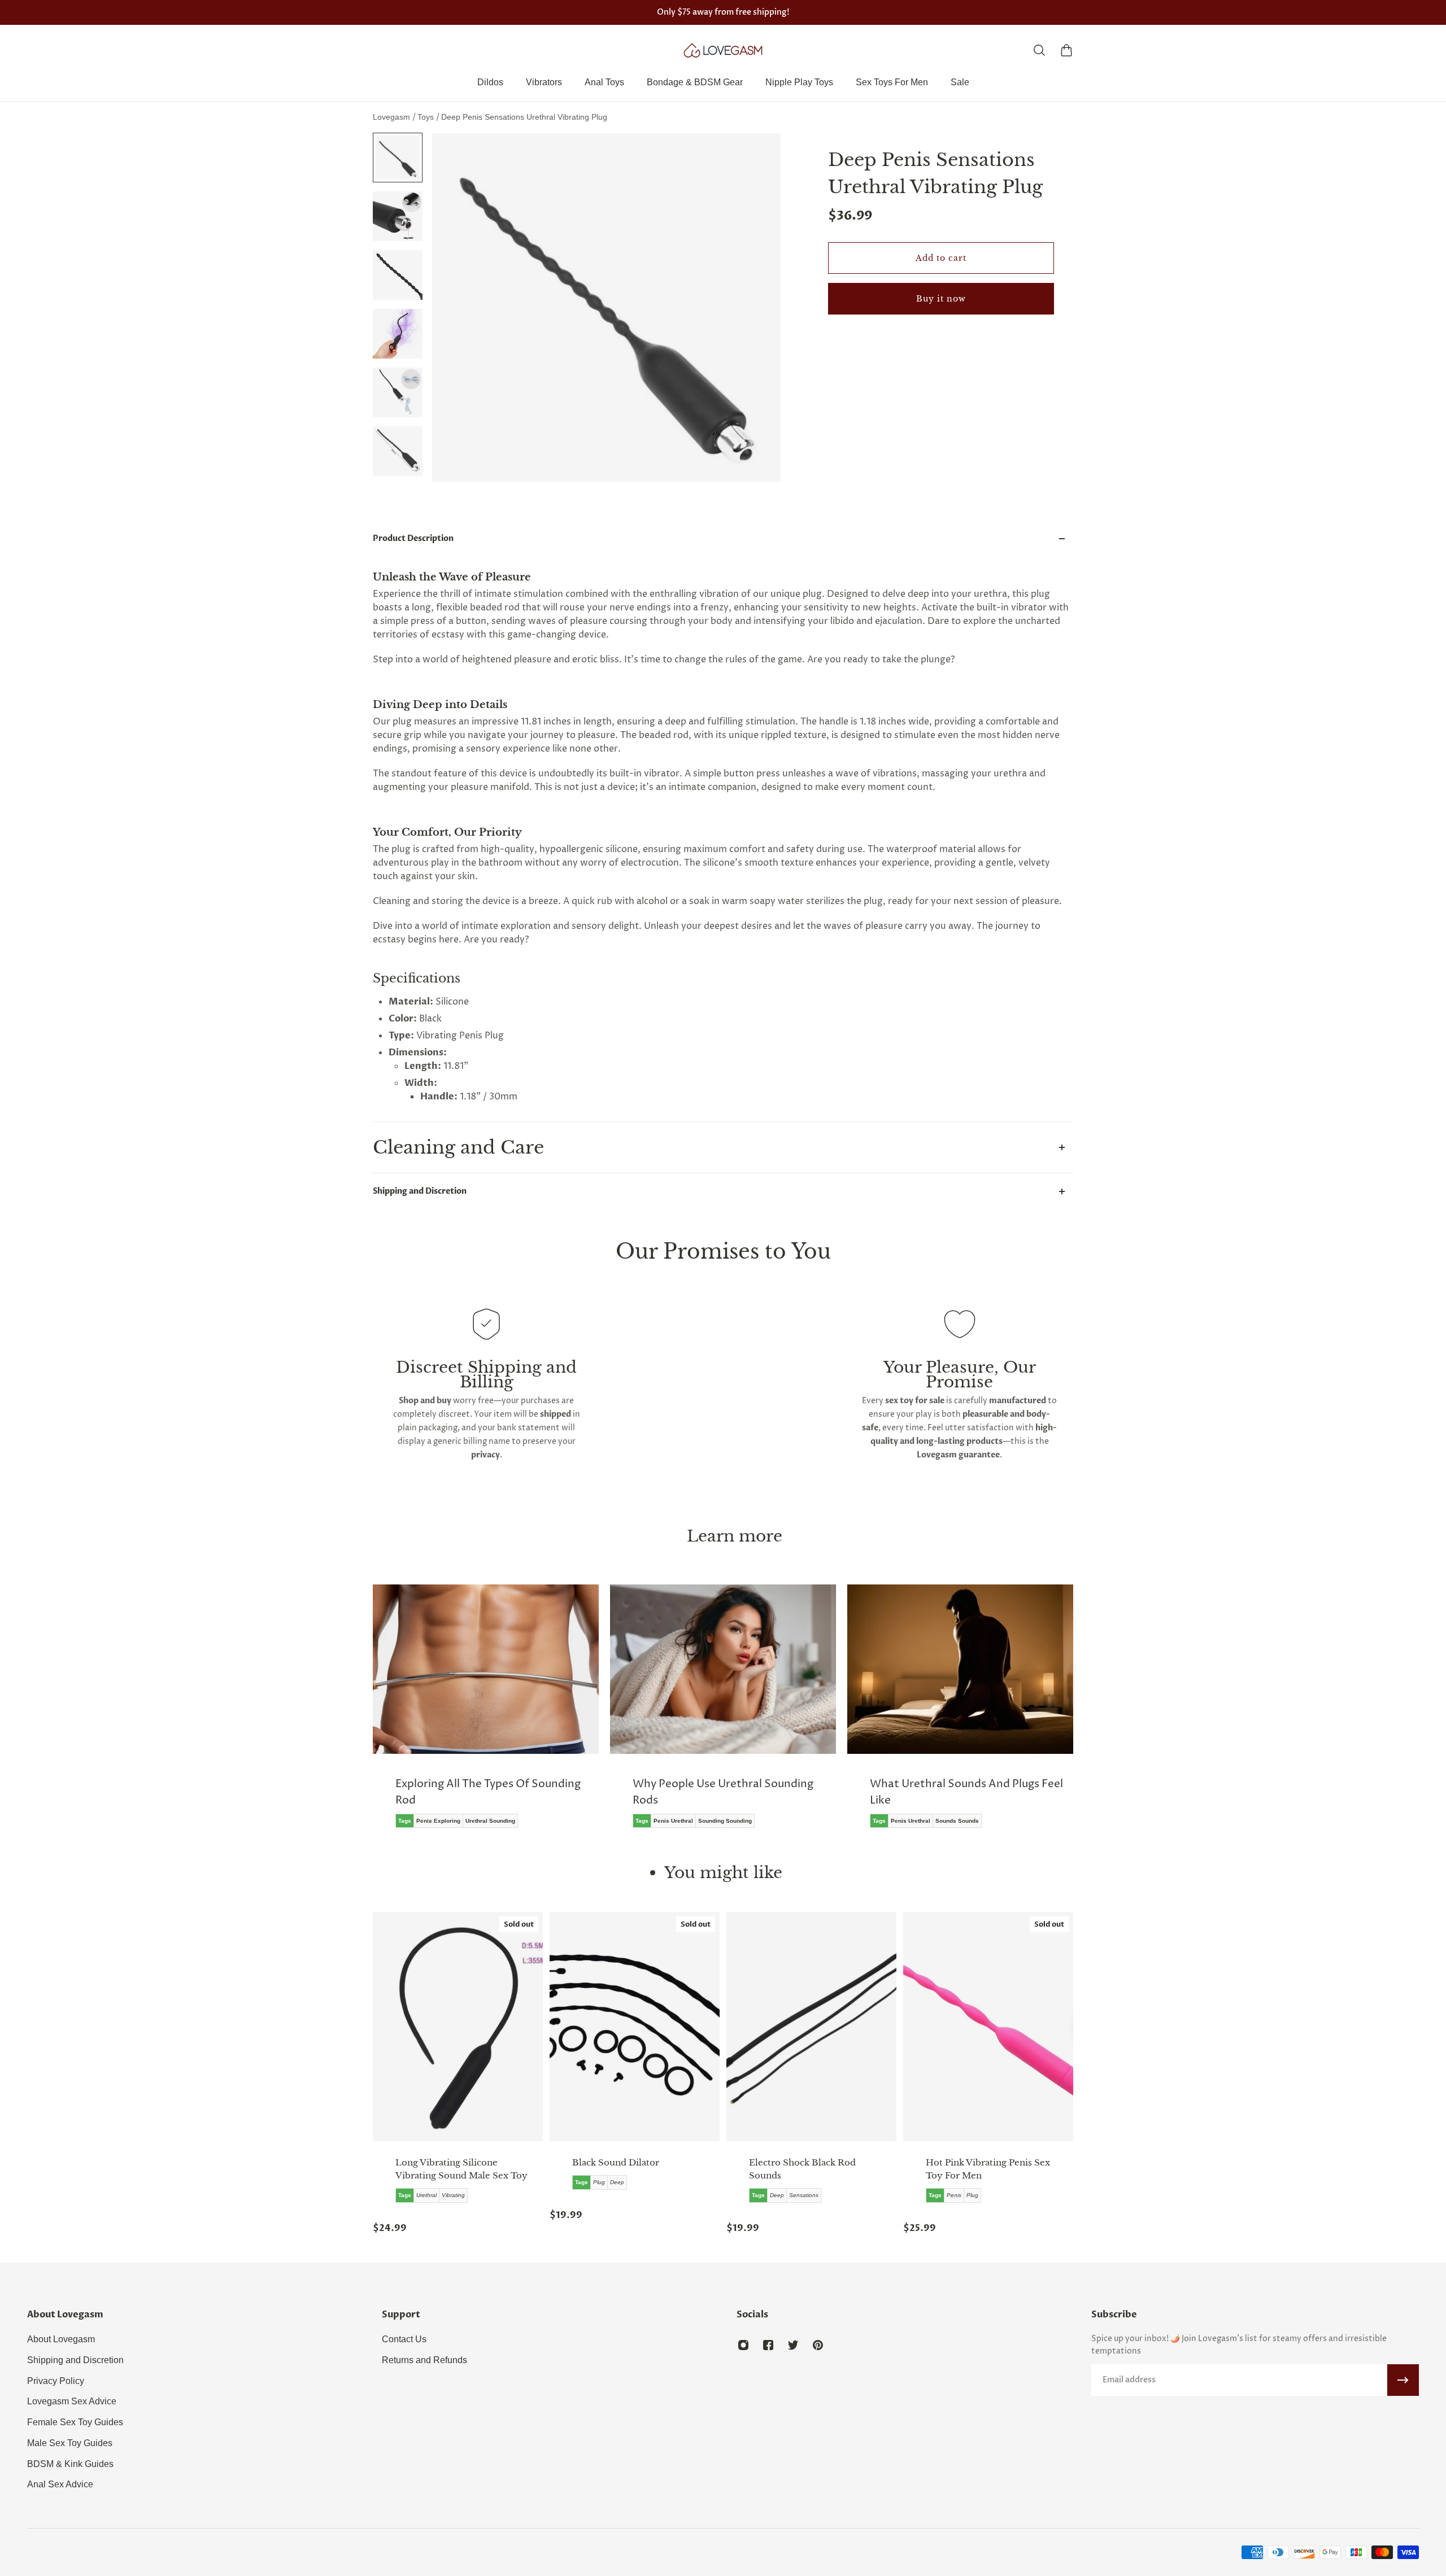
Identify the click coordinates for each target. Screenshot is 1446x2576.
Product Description (413, 538)
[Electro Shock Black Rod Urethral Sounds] (811, 2027)
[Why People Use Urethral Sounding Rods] (486, 1714)
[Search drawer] (1039, 50)
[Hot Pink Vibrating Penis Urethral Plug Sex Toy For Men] (988, 2027)
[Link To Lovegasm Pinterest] (818, 2345)
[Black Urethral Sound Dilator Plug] (635, 2027)
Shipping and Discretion (420, 1191)
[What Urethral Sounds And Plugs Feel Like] (723, 1714)
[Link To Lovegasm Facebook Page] (768, 2345)
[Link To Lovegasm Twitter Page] (793, 2345)
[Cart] (1066, 50)
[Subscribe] (1403, 2380)
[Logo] (723, 50)
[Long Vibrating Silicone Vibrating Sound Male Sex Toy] (458, 2027)
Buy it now (941, 299)
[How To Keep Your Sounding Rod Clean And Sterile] (960, 1714)
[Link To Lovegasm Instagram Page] (743, 2345)
